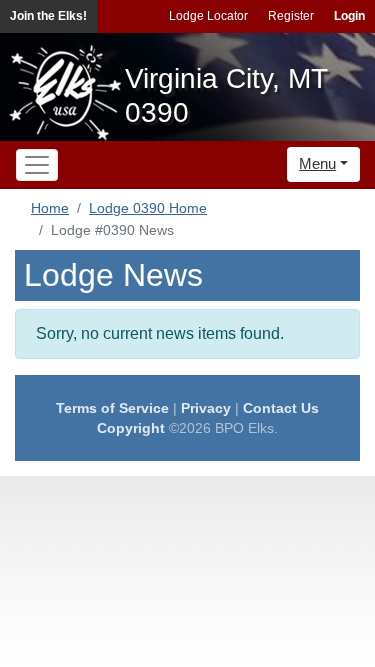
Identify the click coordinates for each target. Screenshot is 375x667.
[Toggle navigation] (37, 165)
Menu (317, 163)
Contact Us (281, 408)
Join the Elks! (48, 16)
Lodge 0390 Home (148, 208)
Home (50, 208)
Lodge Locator (208, 16)
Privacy (206, 408)
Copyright (131, 428)
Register (291, 16)
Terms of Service (112, 408)
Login (349, 16)
